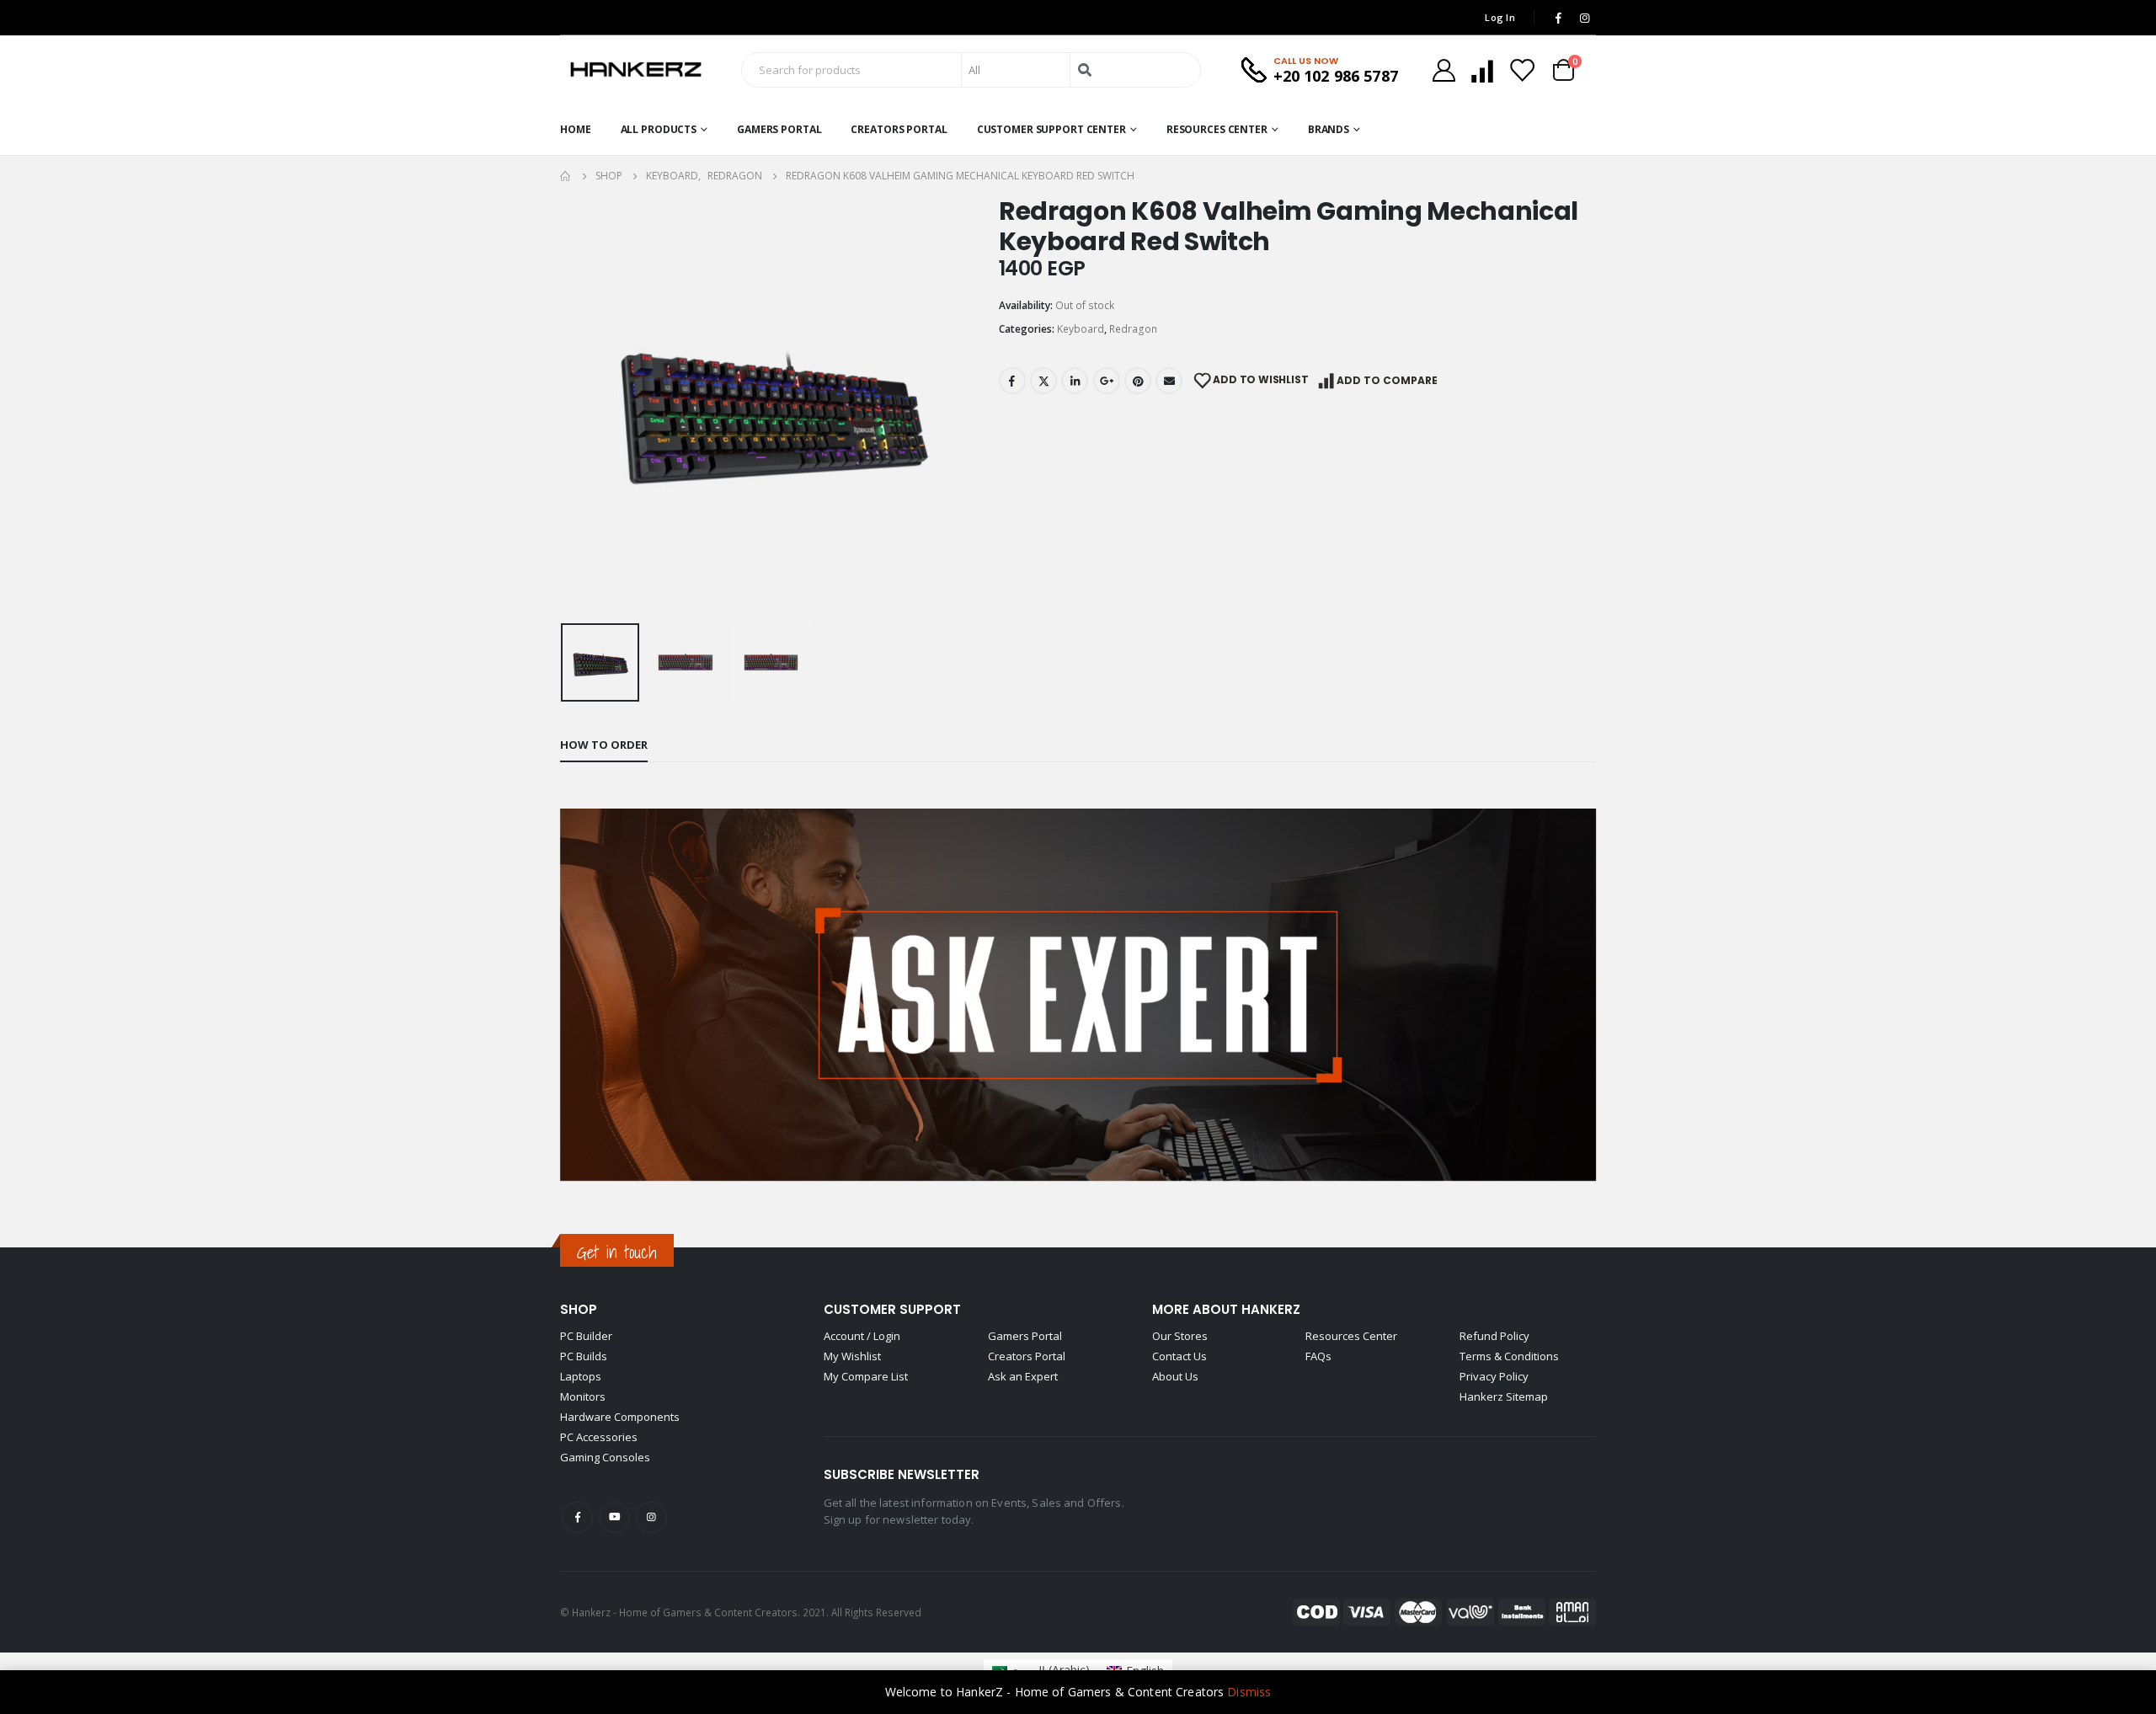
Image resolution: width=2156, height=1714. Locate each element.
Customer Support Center (1051, 129)
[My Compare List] (1482, 70)
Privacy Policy (1494, 1376)
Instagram (651, 1517)
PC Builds (584, 1356)
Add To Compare (1387, 380)
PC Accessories (599, 1437)
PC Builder (586, 1336)
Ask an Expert (1023, 1376)
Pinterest (1138, 381)
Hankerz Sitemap (1504, 1396)
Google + (1107, 381)
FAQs (1318, 1356)
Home (576, 129)
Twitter (1043, 381)
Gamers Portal (779, 129)
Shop (579, 1309)
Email (1169, 381)
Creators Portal (899, 129)
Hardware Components (620, 1417)
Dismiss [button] (1249, 1692)
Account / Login (862, 1336)
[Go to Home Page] (566, 176)
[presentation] (564, 406)
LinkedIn (1075, 381)
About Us (1175, 1376)
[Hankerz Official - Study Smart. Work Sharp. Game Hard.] (636, 70)
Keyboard (1081, 329)
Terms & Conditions (1509, 1356)
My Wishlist (852, 1356)
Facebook (1012, 381)
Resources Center (1217, 129)
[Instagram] (1584, 18)
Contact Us (1179, 1356)
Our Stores (1180, 1336)
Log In (1500, 17)
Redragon (1133, 329)
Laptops (581, 1376)
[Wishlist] (1522, 70)
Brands (1329, 129)
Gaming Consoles (605, 1457)
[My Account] (1444, 70)
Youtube (614, 1517)
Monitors (583, 1396)
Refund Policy (1494, 1336)
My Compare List (866, 1376)
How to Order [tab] (604, 745)
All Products (659, 129)
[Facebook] (1558, 18)
